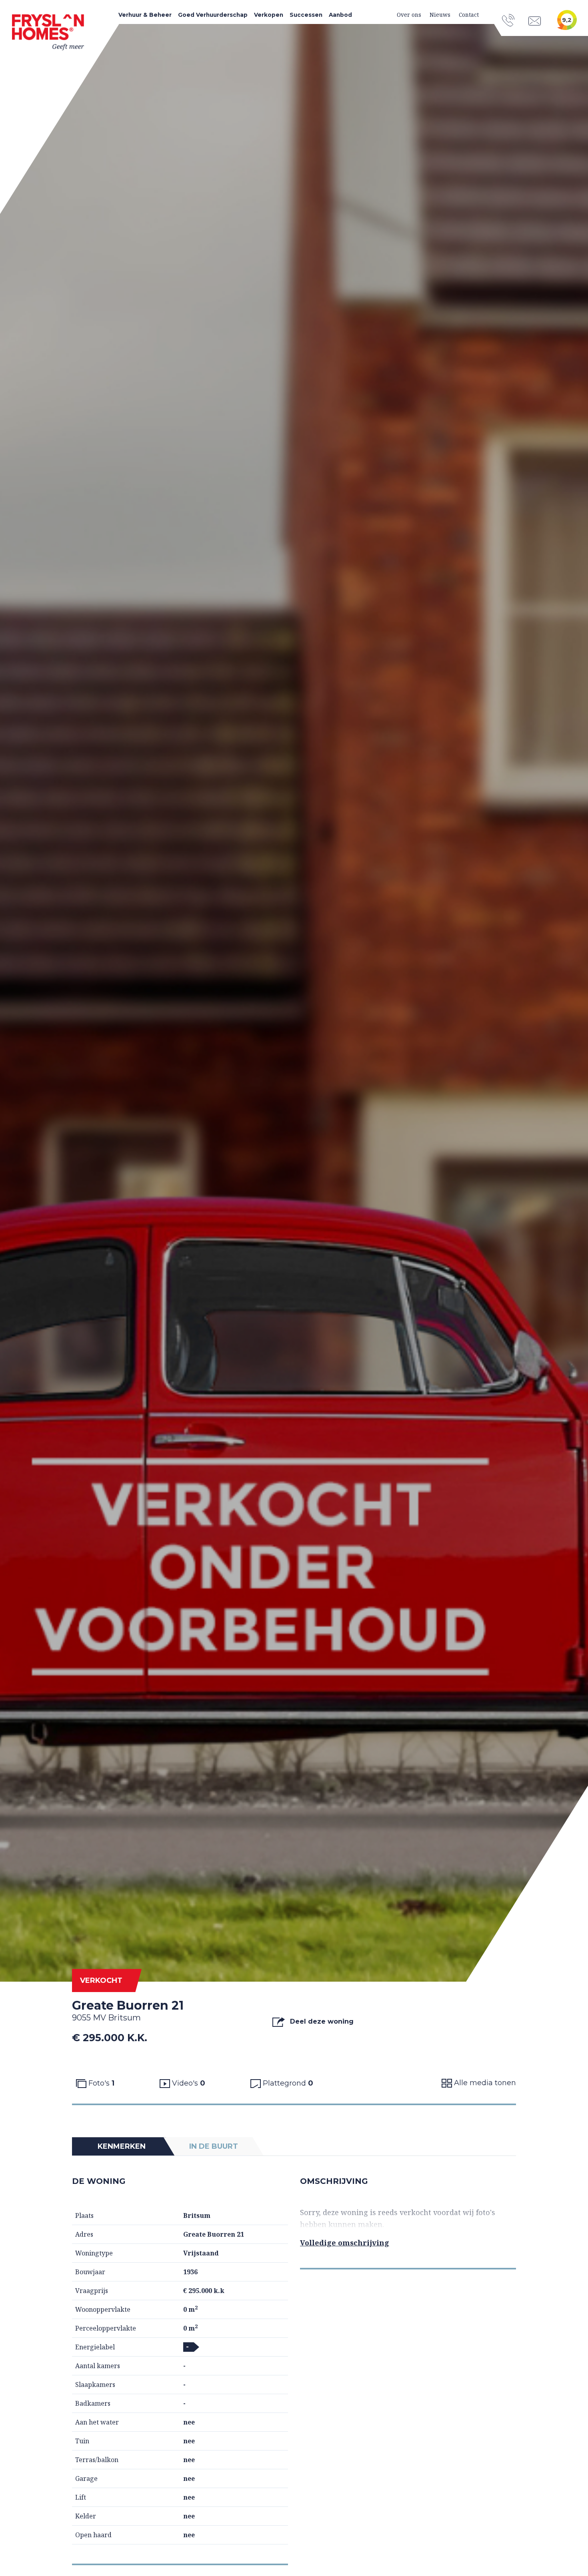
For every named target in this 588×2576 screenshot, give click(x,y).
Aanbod (340, 15)
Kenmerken (122, 2146)
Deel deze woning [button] (321, 2021)
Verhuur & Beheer (145, 15)
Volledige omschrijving (345, 2243)
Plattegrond (287, 2083)
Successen (306, 15)
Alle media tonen (484, 2083)
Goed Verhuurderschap (213, 15)
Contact (469, 15)
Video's (188, 2083)
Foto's (100, 2083)
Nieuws (440, 15)
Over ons (409, 15)
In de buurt (214, 2146)
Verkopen (269, 15)
